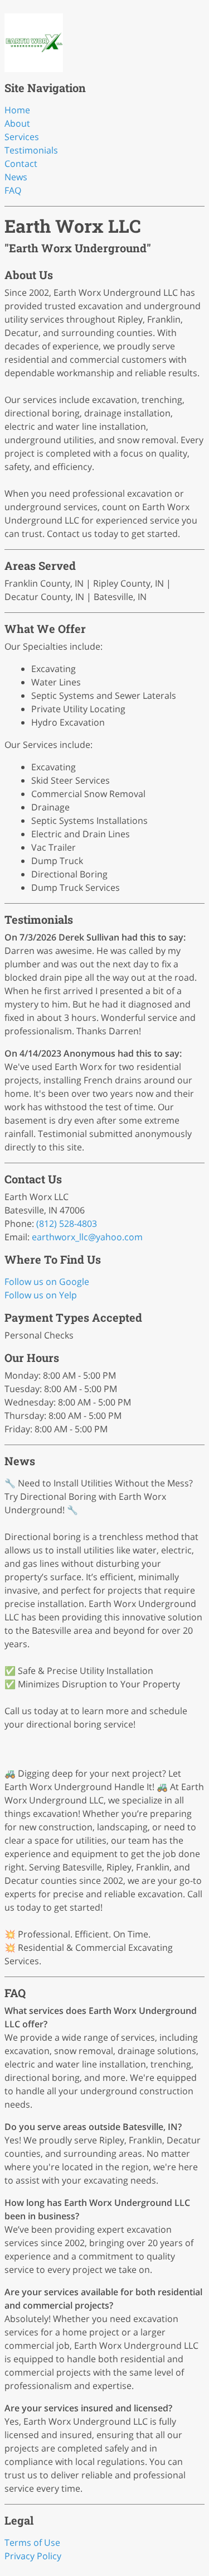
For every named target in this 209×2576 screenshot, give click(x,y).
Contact (21, 164)
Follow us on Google (47, 1282)
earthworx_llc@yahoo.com (87, 1237)
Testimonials (31, 150)
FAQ (13, 190)
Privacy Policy (33, 2556)
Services (22, 137)
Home (17, 110)
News (16, 177)
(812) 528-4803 (67, 1224)
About (17, 123)
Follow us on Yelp (41, 1295)
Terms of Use (32, 2543)
